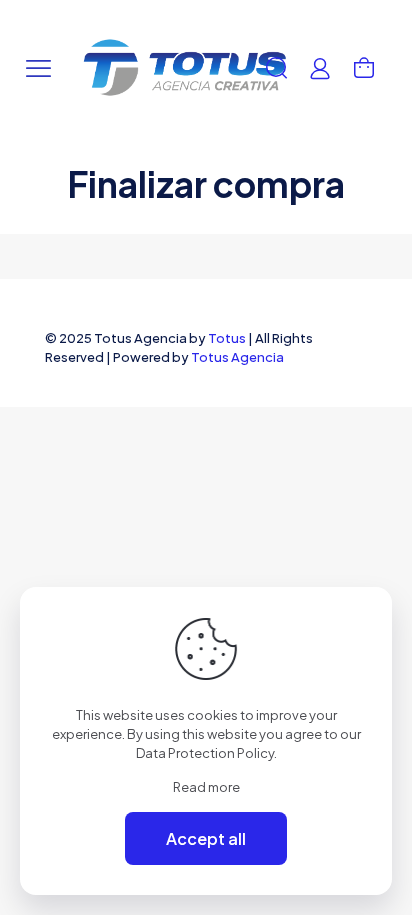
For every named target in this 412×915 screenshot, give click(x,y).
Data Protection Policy (205, 753)
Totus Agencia (237, 357)
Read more (206, 787)
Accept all (206, 838)
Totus (227, 338)
